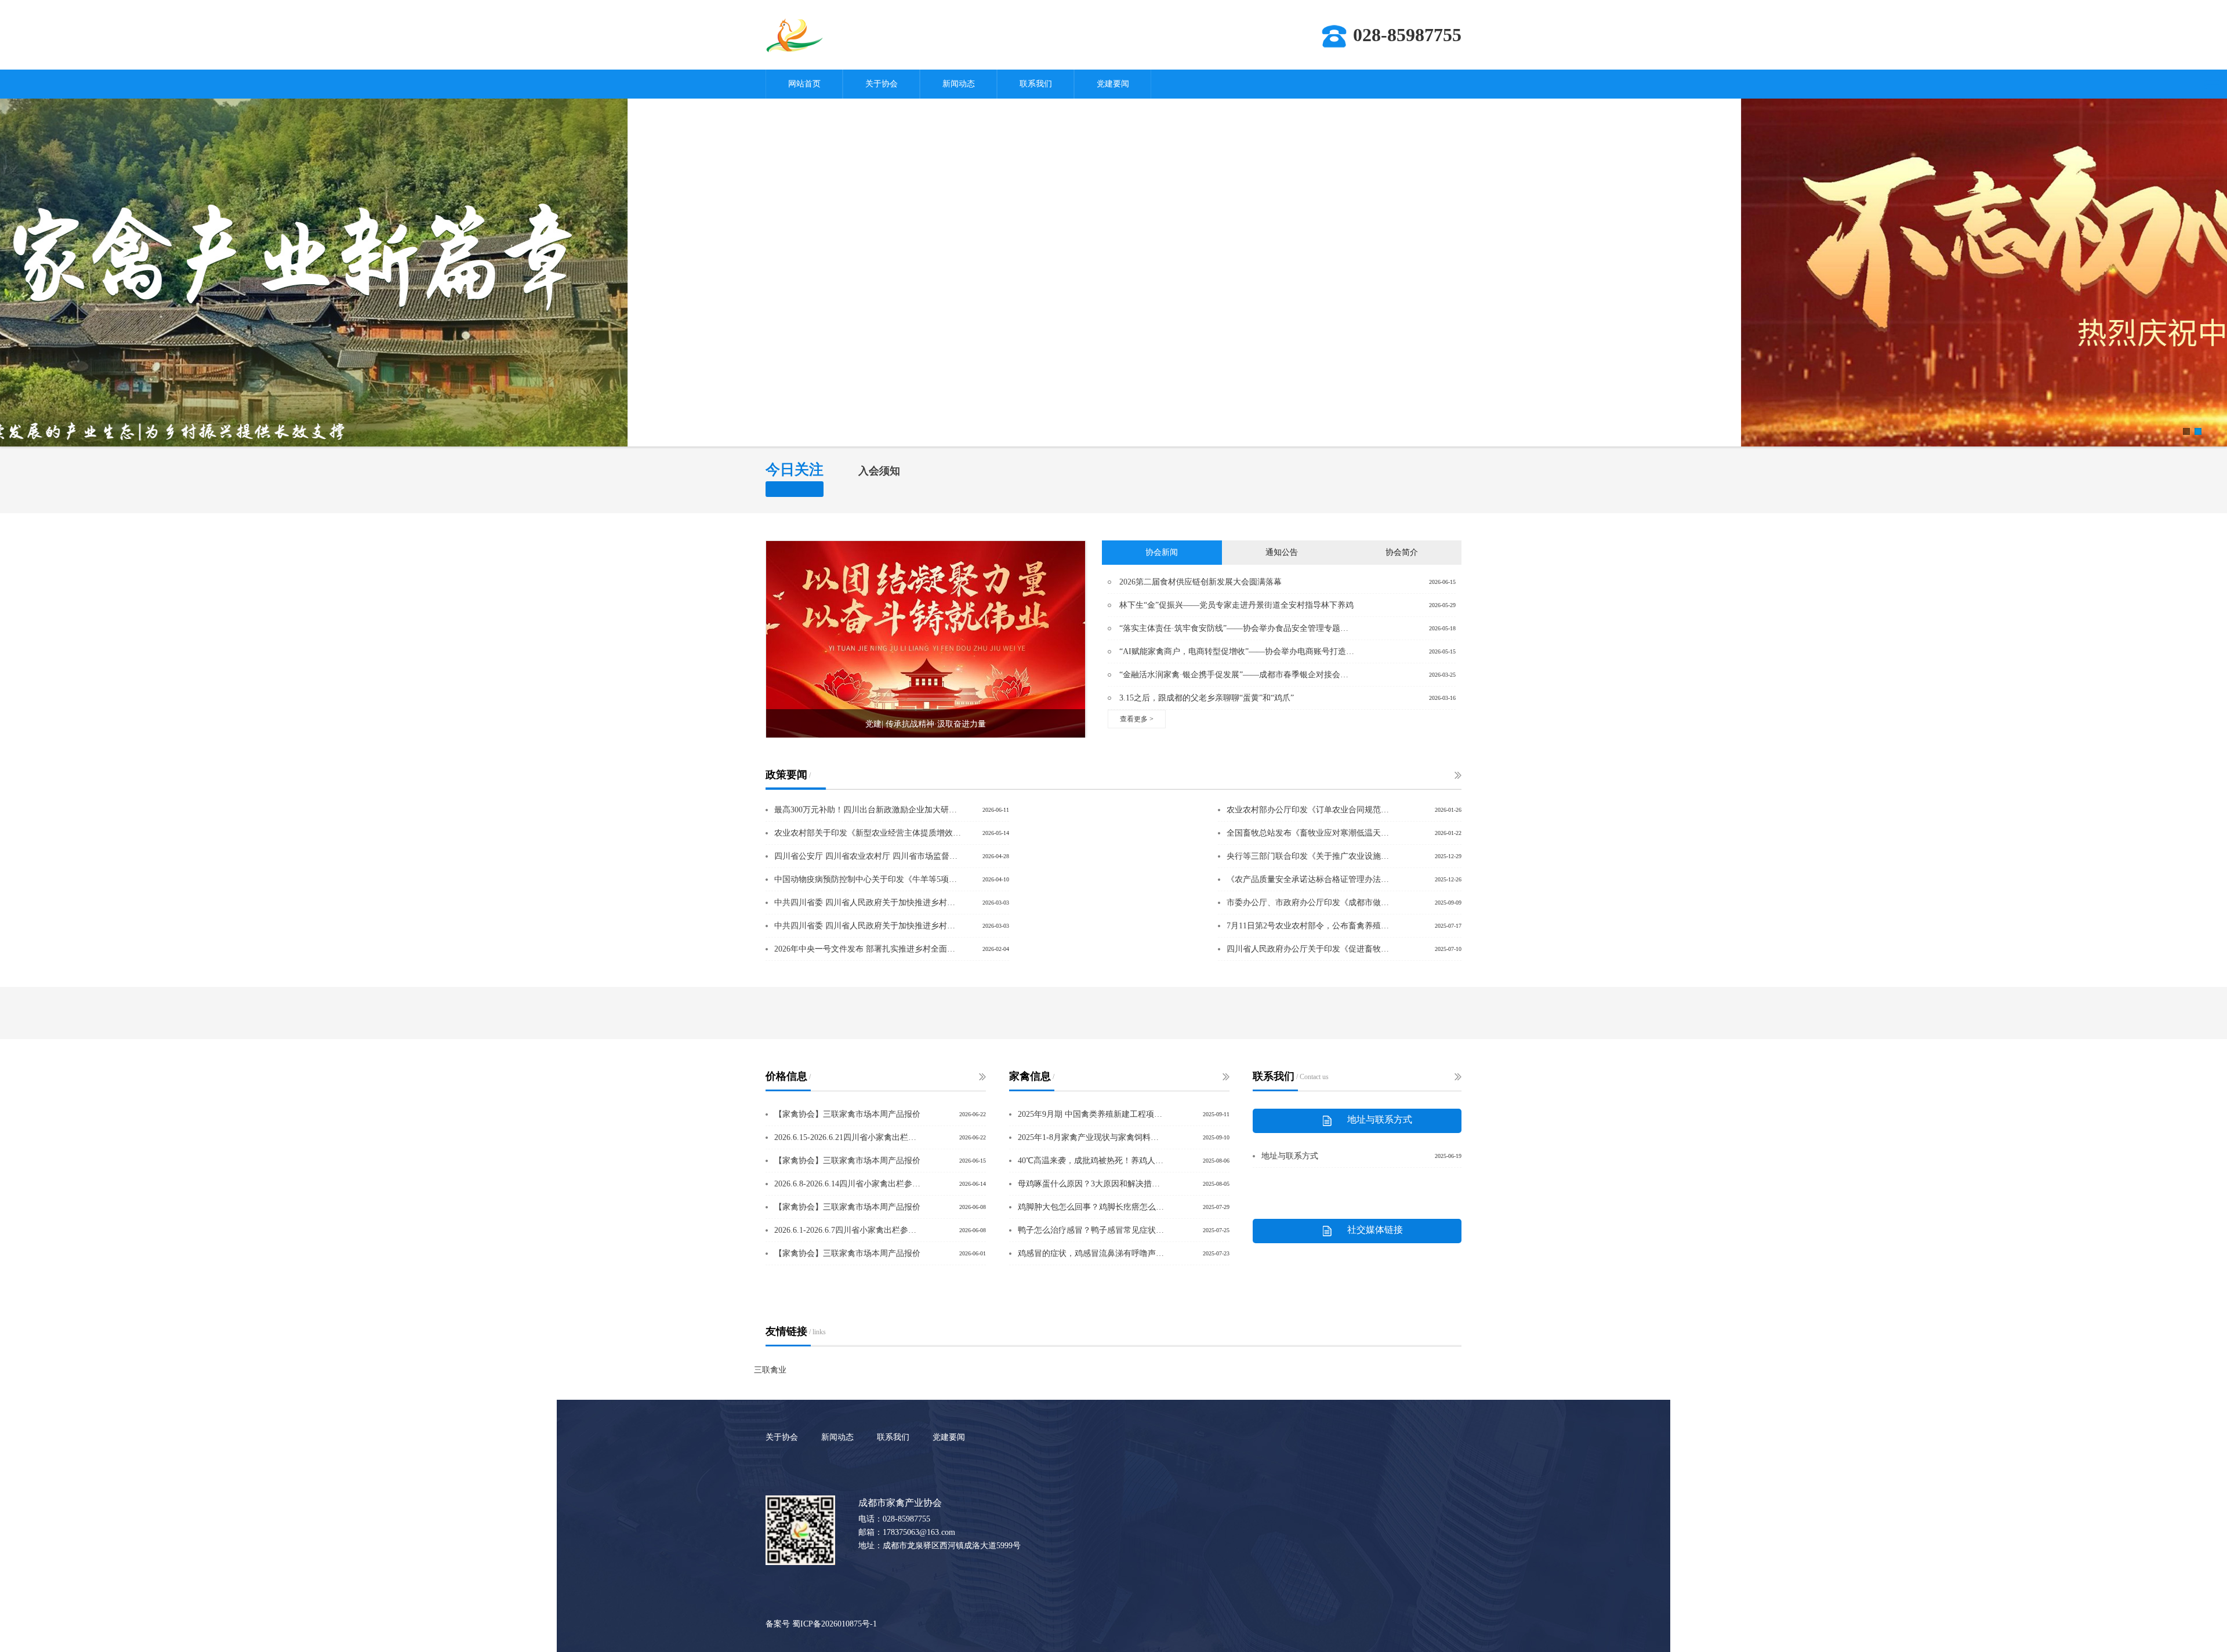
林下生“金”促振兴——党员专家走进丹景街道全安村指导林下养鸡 (1236, 605)
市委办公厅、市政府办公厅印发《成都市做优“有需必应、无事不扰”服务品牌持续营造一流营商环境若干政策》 (1309, 903)
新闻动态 (959, 84)
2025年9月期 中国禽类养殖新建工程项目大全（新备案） (1092, 1114)
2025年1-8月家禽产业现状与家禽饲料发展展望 (1092, 1137)
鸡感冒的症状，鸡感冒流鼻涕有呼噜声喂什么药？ (1092, 1253)
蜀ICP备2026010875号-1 (835, 1624)
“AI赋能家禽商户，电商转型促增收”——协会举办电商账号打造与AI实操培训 (1237, 651)
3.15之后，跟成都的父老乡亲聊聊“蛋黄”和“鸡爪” (1207, 698)
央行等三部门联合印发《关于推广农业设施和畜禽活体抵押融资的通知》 (1309, 856)
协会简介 (1402, 552)
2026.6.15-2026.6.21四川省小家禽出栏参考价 (848, 1137)
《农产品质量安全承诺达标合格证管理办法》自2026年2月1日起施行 (1309, 879)
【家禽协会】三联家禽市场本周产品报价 (847, 1114)
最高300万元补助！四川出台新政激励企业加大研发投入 (868, 810)
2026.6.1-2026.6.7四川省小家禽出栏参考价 (848, 1230)
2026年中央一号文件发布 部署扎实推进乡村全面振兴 (868, 949)
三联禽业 (770, 1370)
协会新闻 (1162, 552)
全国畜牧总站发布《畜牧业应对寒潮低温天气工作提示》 (1309, 833)
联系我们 (1036, 84)
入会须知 (879, 471)
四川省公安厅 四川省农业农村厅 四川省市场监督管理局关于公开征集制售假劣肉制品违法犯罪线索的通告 (868, 856)
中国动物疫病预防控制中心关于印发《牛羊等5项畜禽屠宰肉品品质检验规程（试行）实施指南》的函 (868, 879)
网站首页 (804, 84)
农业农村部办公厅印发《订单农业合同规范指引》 (1309, 810)
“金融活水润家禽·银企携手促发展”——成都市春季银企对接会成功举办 (1237, 675)
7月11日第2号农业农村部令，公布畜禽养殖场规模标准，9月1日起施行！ (1309, 926)
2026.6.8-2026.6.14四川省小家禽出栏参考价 (848, 1184)
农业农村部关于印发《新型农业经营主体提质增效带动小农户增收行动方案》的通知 (868, 833)
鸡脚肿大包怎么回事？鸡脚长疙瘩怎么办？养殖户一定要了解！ (1092, 1207)
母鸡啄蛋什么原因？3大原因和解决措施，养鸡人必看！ (1092, 1184)
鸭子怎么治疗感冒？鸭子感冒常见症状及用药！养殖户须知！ (1092, 1230)
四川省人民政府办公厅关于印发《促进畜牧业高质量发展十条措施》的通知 (1309, 949)
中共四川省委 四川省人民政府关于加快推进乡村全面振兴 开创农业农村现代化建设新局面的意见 (868, 903)
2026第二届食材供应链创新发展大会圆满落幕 (1200, 582)
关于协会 (882, 84)
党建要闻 (1113, 84)
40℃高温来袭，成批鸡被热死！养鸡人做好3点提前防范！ (1092, 1161)
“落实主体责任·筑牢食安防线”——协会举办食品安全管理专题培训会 (1237, 628)
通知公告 (1282, 552)
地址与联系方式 (1290, 1156)
